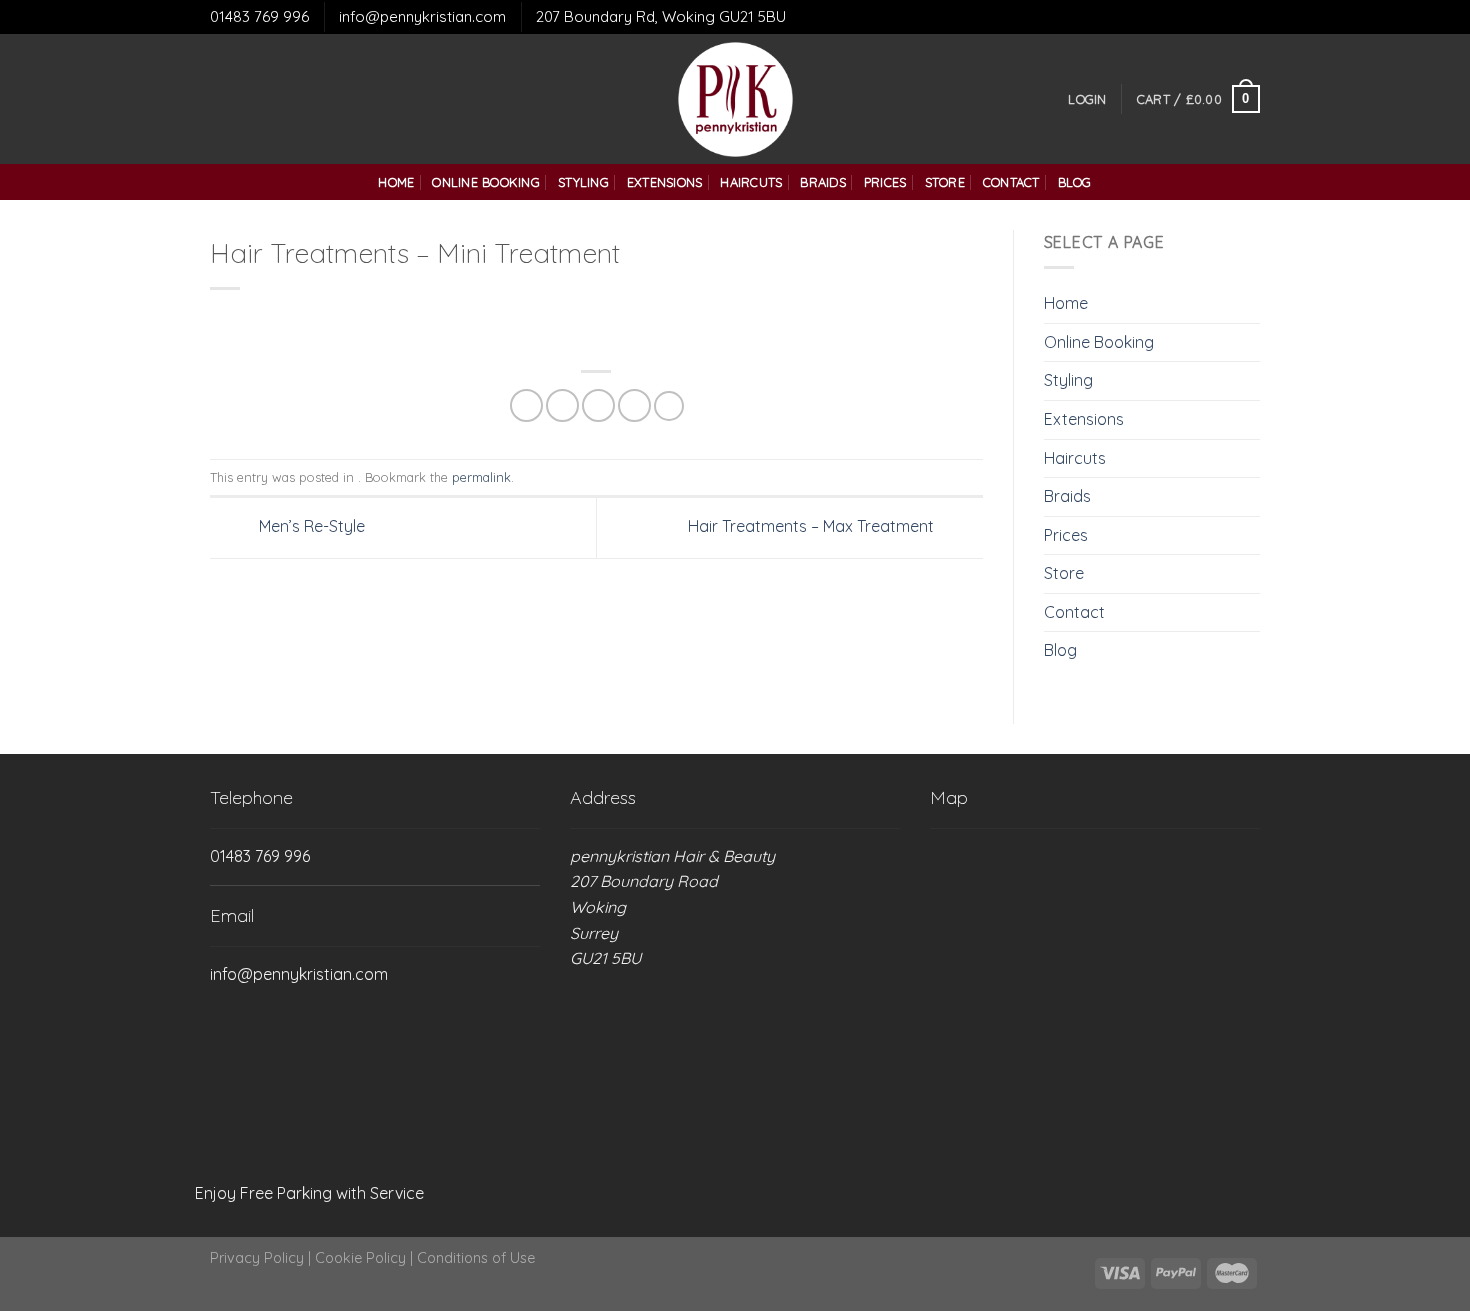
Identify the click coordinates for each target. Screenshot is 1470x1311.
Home (396, 182)
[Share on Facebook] (526, 405)
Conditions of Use (476, 1258)
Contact (1011, 182)
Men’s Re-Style (310, 526)
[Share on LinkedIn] (669, 406)
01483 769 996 (259, 16)
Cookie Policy (360, 1258)
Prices (885, 182)
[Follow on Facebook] (223, 99)
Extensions (665, 182)
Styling (583, 182)
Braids (823, 182)
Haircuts (751, 182)
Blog (1075, 182)
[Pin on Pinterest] (634, 405)
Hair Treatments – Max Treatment (813, 526)
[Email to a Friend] (598, 405)
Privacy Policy (257, 1258)
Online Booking (486, 182)
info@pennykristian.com (422, 16)
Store (945, 182)
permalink (481, 477)
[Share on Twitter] (562, 405)
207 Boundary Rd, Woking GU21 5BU (661, 16)
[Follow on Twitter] (249, 99)
